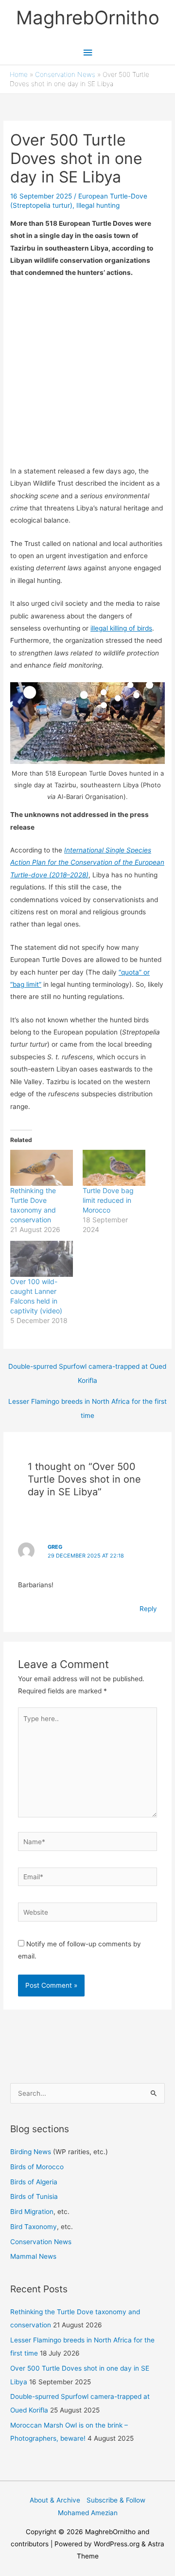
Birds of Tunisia (34, 2196)
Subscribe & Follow (116, 2500)
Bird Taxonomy (34, 2227)
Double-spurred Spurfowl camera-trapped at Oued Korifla (87, 1369)
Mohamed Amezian (88, 2513)
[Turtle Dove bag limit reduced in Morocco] (114, 1168)
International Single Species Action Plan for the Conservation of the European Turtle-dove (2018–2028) (87, 862)
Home (19, 74)
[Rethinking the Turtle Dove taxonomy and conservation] (42, 1168)
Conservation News (65, 74)
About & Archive (55, 2500)
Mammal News (33, 2256)
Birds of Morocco (37, 2167)
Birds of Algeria (34, 2182)
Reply (148, 1609)
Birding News (32, 2152)
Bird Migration (32, 2212)
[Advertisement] (87, 378)
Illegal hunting (98, 205)
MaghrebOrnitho (88, 18)
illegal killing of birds (121, 628)
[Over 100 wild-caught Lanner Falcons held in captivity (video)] (42, 1259)
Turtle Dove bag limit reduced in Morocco (108, 1200)
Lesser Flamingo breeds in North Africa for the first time (87, 1404)
